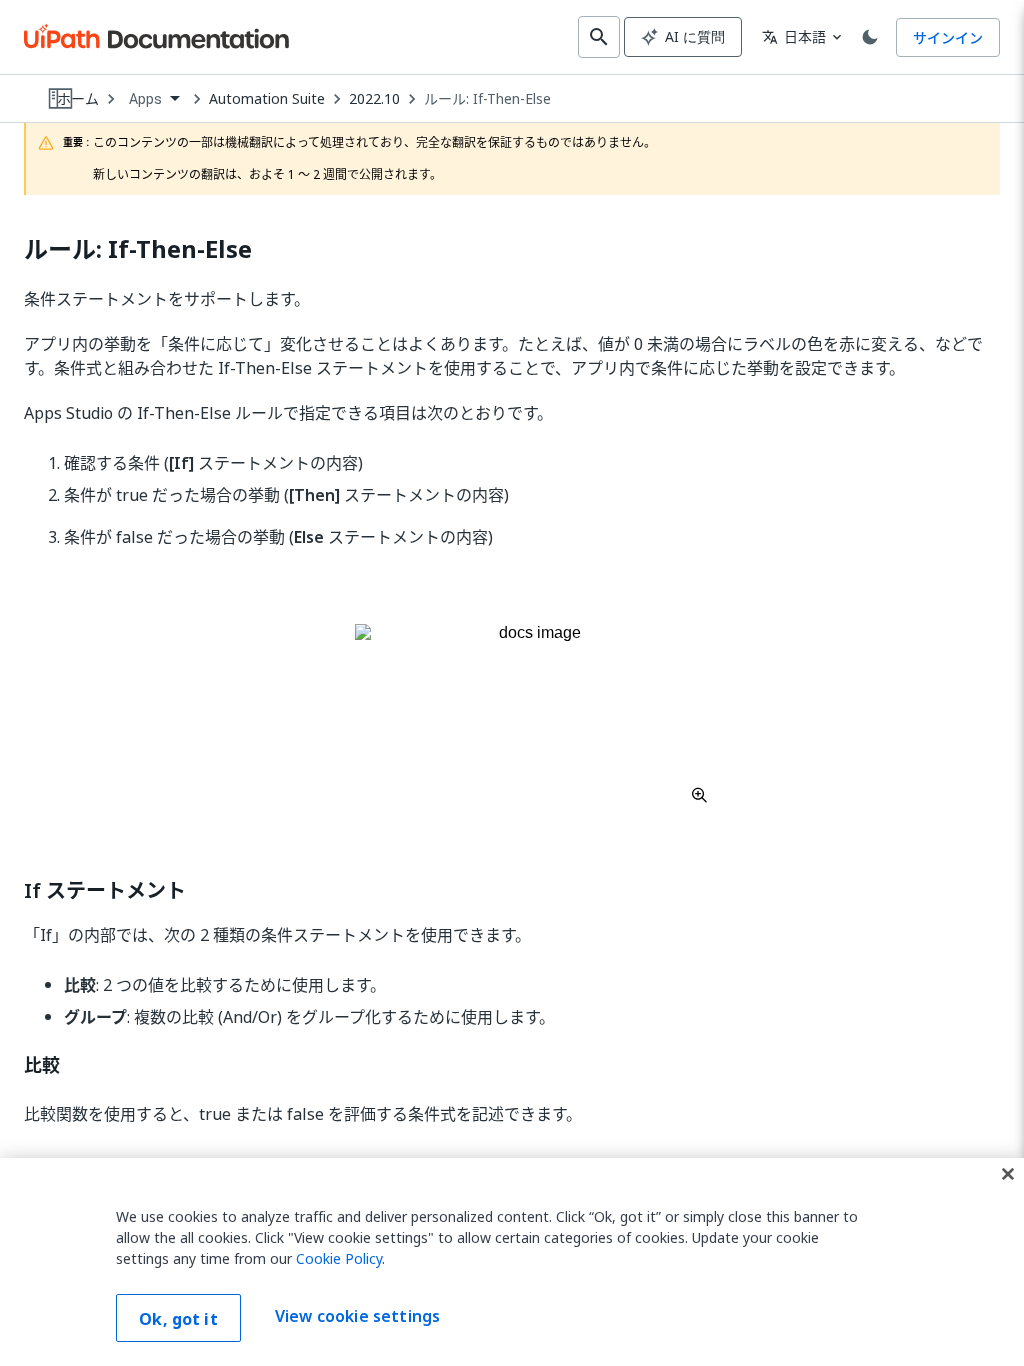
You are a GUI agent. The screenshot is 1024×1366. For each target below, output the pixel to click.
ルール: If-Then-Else (487, 99)
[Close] (1008, 1174)
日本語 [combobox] (794, 36)
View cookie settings (357, 1316)
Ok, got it (178, 1319)
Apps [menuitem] (146, 99)
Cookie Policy (339, 1258)
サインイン (948, 37)
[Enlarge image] (532, 713)
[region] (512, 1262)
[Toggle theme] (870, 37)
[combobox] (154, 99)
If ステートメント (105, 891)
